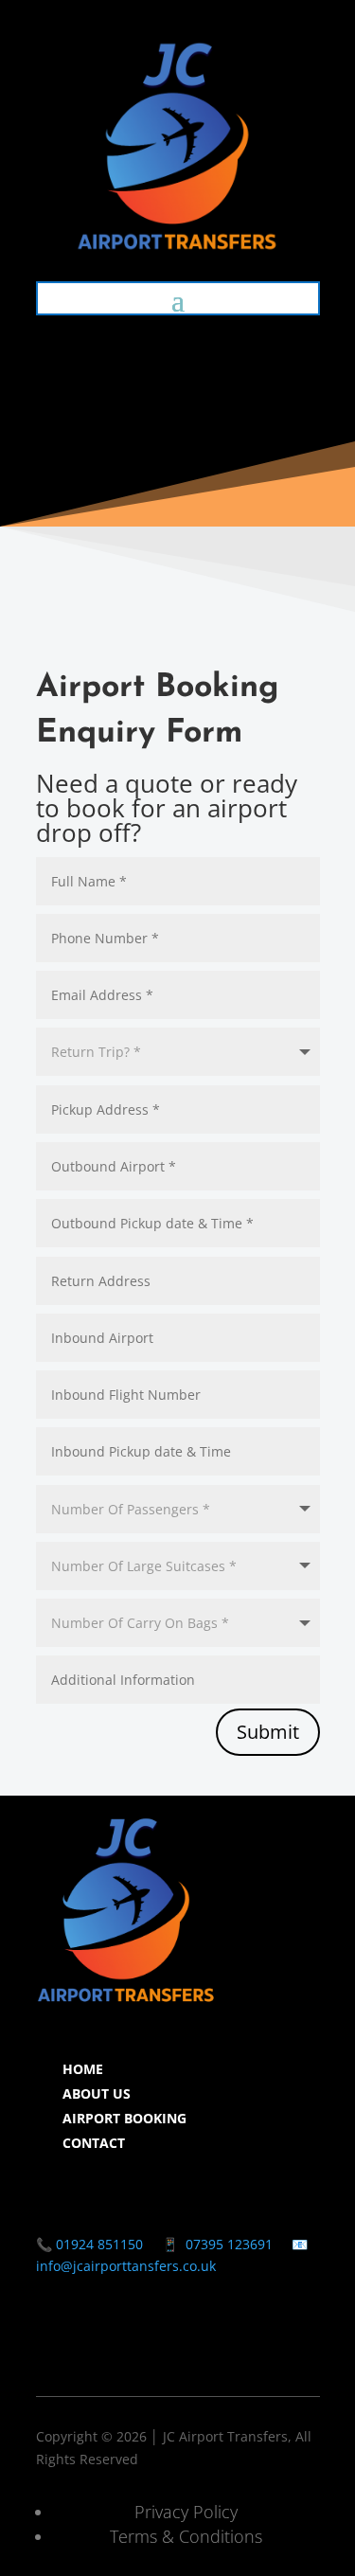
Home (83, 2069)
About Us (97, 2093)
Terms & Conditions (186, 2536)
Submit (268, 1732)
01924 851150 (98, 2244)
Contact (94, 2143)
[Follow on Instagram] (89, 2345)
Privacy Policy (186, 2512)
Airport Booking (124, 2118)
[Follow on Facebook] (51, 2345)
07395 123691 (229, 2244)
